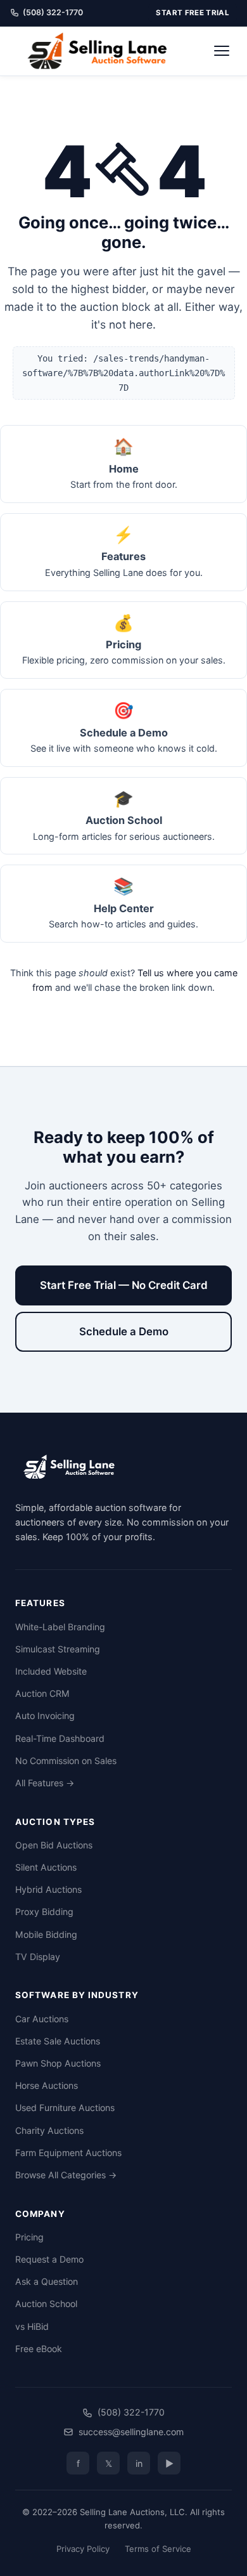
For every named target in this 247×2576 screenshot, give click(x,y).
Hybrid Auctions (48, 1889)
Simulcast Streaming (58, 1649)
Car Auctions (42, 2019)
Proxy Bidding (44, 1912)
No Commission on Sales (66, 1761)
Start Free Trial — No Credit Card (124, 1285)
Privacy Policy (83, 2549)
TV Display (38, 1957)
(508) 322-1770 (53, 12)
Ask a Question (47, 2281)
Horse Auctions (47, 2085)
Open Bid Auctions (54, 1845)
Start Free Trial (193, 13)
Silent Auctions (46, 1867)
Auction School (46, 2304)
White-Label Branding (60, 1627)
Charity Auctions (49, 2130)
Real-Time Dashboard (60, 1738)
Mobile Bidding (46, 1934)
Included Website (51, 1671)
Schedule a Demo (124, 1331)
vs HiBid (32, 2326)
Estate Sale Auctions (58, 2041)
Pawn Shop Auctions (58, 2063)
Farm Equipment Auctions (68, 2153)
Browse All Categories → (66, 2175)
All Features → (45, 1783)
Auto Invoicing (45, 1716)
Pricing (29, 2237)
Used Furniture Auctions (65, 2108)
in (139, 2463)
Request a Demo (49, 2259)
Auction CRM (42, 1693)
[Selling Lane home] (102, 51)
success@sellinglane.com (131, 2432)
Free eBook (39, 2349)
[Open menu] (222, 51)
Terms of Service (158, 2549)
